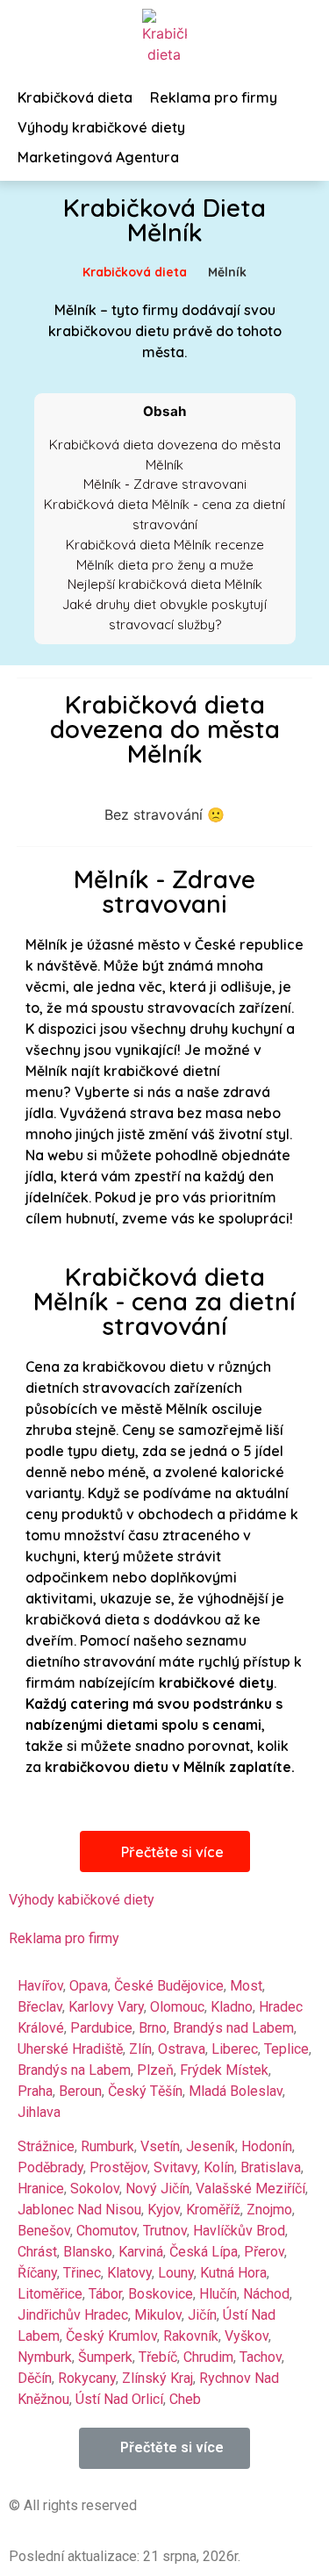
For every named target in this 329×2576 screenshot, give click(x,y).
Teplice (286, 2049)
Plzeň (155, 2070)
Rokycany (87, 2378)
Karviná (141, 2252)
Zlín (140, 2049)
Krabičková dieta (135, 272)
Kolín (219, 2167)
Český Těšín (145, 2091)
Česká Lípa (204, 2252)
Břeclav (40, 2007)
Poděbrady (50, 2167)
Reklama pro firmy (64, 1938)
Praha (35, 2091)
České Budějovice (169, 1986)
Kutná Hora (233, 2273)
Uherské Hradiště (70, 2049)
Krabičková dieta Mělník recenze (165, 545)
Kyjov (164, 2210)
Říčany (37, 2273)
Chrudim (208, 2357)
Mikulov (158, 2315)
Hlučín (218, 2294)
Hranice (41, 2189)
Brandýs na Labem (74, 2070)
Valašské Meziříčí (250, 2189)
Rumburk (107, 2146)
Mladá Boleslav (236, 2091)
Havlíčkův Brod (239, 2231)
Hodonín (267, 2146)
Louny (176, 2273)
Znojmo (269, 2210)
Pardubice (101, 2028)
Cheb (185, 2399)
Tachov (261, 2357)
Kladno (232, 2007)
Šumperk (105, 2357)
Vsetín (160, 2146)
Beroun (80, 2091)
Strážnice (46, 2146)
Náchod (266, 2294)
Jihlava (39, 2112)
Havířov (40, 1986)
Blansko (88, 2252)
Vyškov (247, 2336)
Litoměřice (50, 2294)
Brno (153, 2028)
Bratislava (271, 2167)
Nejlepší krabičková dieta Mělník (165, 584)
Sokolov (95, 2189)
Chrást (37, 2252)
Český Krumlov (111, 2336)
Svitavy (175, 2167)
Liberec (235, 2049)
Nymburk (45, 2357)
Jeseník (211, 2146)
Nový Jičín (157, 2189)
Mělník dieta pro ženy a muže (165, 565)
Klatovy (129, 2273)
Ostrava (182, 2049)
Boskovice (161, 2294)
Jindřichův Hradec (73, 2315)
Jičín (202, 2315)
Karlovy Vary (106, 2007)
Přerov (264, 2252)
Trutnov (165, 2231)
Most (246, 1986)
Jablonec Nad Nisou (79, 2210)
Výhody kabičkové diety (82, 1900)
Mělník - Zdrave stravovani (165, 484)
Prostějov (118, 2167)
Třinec (82, 2273)
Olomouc (177, 2007)
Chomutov (107, 2231)
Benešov (44, 2231)
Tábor (105, 2294)
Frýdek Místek (224, 2070)
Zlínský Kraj (157, 2378)
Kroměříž (213, 2210)
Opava (89, 1986)
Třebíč (158, 2357)
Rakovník (191, 2336)
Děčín (35, 2378)
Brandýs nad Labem (233, 2028)
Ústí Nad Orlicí (119, 2399)
